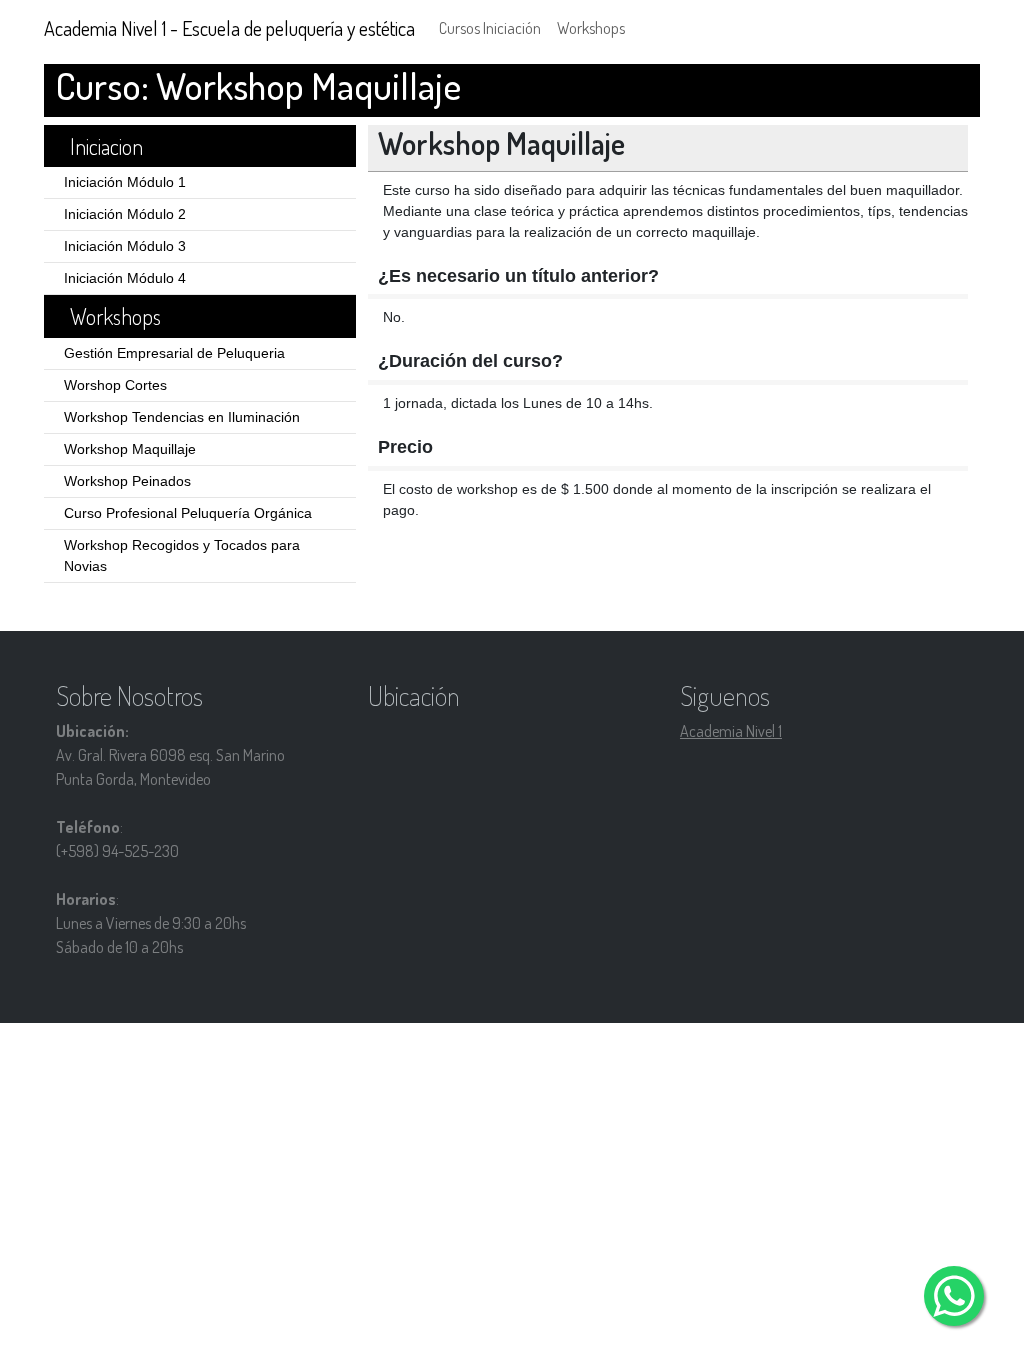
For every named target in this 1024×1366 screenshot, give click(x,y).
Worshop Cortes (115, 385)
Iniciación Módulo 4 (125, 278)
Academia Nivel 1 (731, 731)
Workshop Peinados (127, 481)
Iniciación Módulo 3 (125, 246)
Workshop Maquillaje (130, 449)
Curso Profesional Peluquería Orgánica (188, 513)
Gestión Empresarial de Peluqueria (174, 353)
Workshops (591, 28)
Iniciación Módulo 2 (125, 214)
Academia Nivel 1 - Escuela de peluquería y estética (229, 28)
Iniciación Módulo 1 (125, 182)
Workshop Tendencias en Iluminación (182, 417)
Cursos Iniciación (490, 28)
